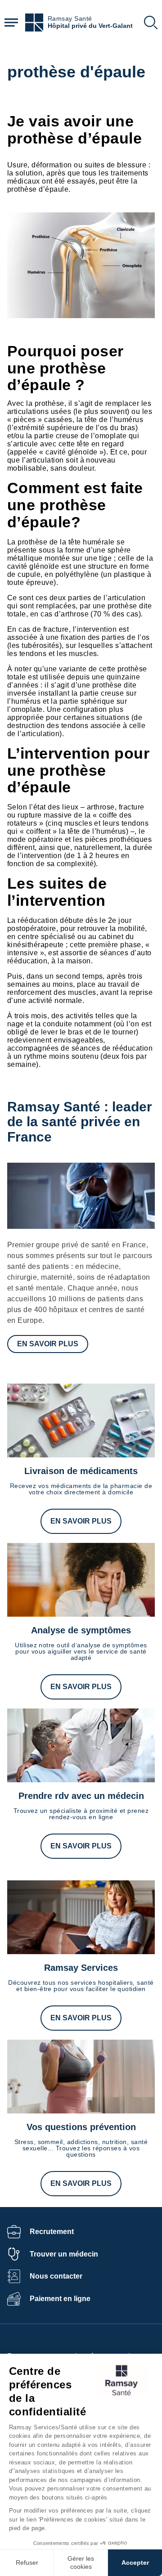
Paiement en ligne (60, 2299)
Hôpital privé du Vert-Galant (90, 26)
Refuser (27, 2563)
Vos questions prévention (81, 2127)
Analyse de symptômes (81, 1630)
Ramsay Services (81, 1968)
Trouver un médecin (64, 2254)
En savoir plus (48, 1344)
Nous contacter (56, 2276)
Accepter (135, 2563)
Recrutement (52, 2232)
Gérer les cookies (81, 2563)
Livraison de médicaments (81, 1471)
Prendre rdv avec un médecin (81, 1796)
